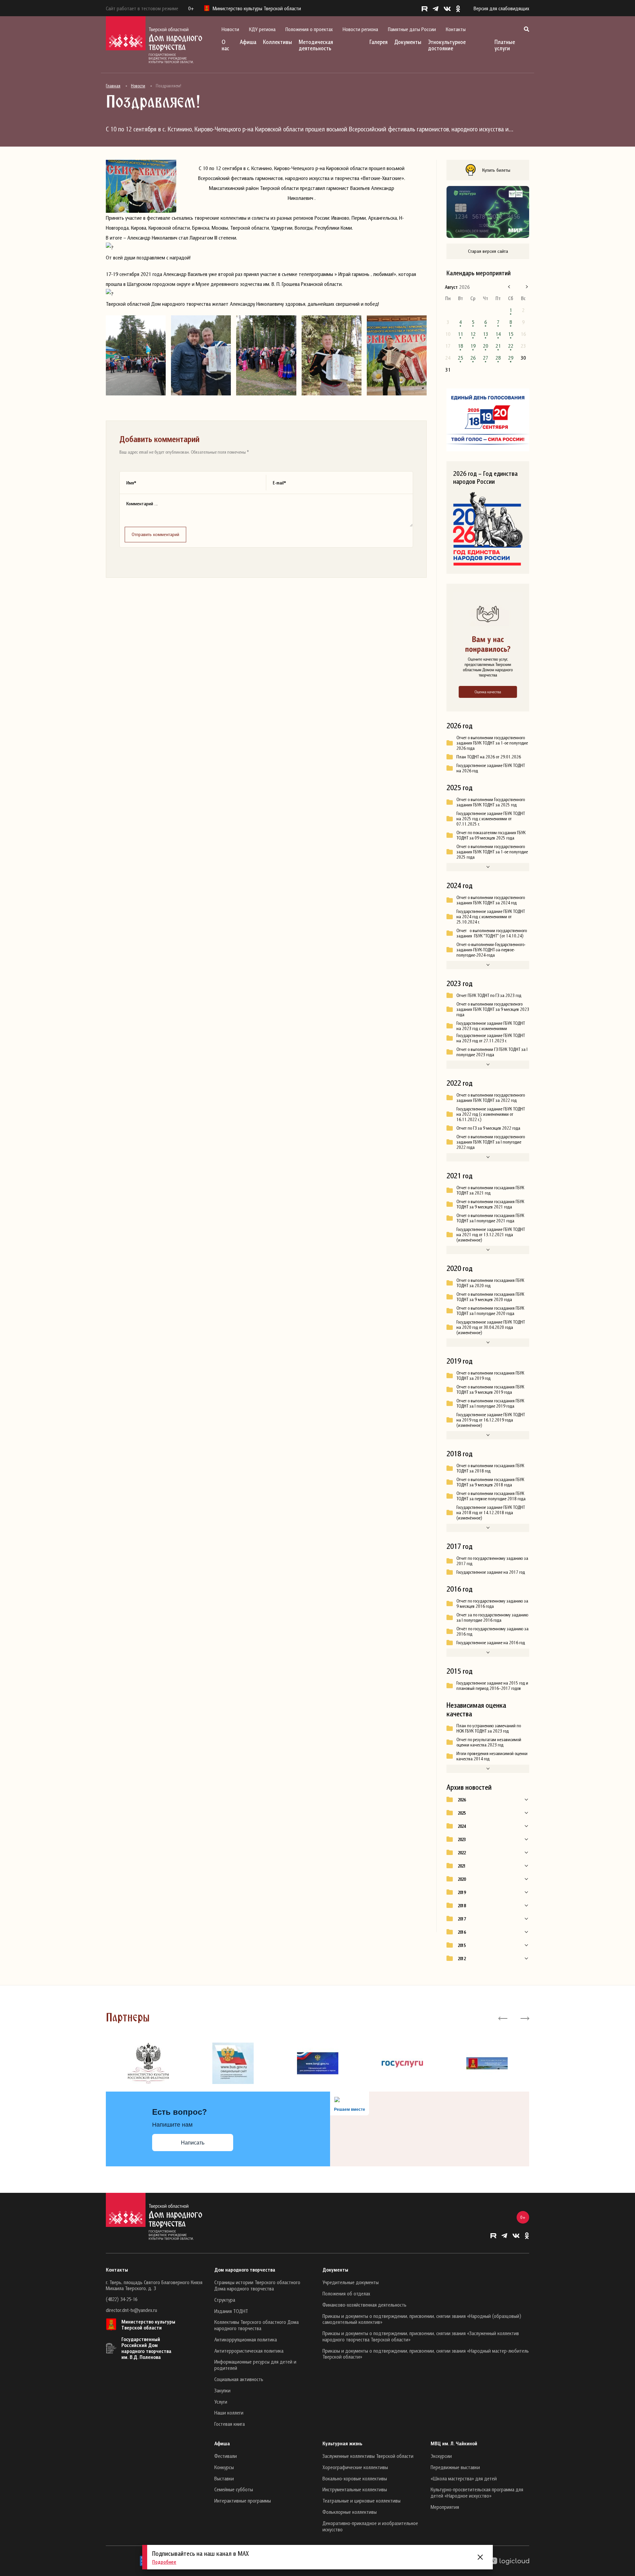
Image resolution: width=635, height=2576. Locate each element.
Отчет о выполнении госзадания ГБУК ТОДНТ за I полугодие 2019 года (490, 1403)
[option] (148, 2063)
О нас (225, 45)
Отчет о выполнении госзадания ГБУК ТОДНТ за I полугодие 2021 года (490, 1218)
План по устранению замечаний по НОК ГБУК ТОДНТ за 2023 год (489, 1728)
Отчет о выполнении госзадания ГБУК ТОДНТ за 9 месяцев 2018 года (490, 1482)
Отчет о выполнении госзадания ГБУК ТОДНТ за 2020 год (490, 1283)
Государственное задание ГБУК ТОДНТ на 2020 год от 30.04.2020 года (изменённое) (491, 1327)
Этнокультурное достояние (447, 45)
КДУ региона (262, 29)
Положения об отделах (346, 2293)
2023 (462, 1839)
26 (473, 358)
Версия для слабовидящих (501, 8)
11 (460, 334)
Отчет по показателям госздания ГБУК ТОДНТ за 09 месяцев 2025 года (491, 835)
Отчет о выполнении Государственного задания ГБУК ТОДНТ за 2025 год (491, 802)
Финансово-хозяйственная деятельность (364, 2305)
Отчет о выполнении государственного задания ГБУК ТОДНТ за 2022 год (491, 1098)
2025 (462, 1813)
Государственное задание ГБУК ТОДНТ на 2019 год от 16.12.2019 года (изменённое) (491, 1420)
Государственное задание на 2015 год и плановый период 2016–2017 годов (492, 1686)
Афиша (248, 42)
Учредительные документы (351, 2282)
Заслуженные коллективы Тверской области (368, 2456)
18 (460, 346)
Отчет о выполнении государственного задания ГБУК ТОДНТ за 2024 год (491, 900)
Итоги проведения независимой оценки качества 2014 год (492, 1756)
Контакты (456, 29)
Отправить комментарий (155, 534)
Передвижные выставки (455, 2467)
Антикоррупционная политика (246, 2339)
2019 (462, 1892)
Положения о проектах (309, 29)
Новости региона (360, 29)
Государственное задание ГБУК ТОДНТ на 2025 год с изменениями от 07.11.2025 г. (491, 819)
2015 (462, 1945)
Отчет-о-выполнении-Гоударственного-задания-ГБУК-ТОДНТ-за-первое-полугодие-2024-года (491, 950)
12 (473, 334)
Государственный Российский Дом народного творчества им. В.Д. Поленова (146, 2348)
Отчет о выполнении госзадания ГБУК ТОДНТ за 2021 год (490, 1190)
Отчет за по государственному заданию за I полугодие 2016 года (492, 1617)
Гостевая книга (230, 2424)
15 (511, 334)
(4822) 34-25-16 (122, 2299)
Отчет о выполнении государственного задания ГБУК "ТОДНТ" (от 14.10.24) (492, 933)
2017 (462, 1919)
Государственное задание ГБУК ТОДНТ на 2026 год (491, 768)
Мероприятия (445, 2507)
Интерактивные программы (243, 2501)
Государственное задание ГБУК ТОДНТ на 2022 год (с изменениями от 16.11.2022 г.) (491, 1114)
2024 (462, 1826)
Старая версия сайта (488, 251)
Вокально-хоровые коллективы (355, 2478)
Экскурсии (441, 2456)
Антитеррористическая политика (249, 2351)
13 (486, 334)
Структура (225, 2300)
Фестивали (226, 2456)
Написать (193, 2143)
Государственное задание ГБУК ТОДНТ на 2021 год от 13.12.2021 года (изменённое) (491, 1235)
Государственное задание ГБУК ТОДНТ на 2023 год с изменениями (491, 1026)
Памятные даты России (412, 29)
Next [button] (524, 2018)
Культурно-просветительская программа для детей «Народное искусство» (477, 2492)
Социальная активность (239, 2379)
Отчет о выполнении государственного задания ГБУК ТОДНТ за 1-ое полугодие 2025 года (492, 852)
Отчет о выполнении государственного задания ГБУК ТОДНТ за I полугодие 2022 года (491, 1142)
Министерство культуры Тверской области (148, 2325)
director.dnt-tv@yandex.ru (131, 2310)
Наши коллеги (229, 2413)
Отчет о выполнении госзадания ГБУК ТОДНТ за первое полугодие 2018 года (491, 1496)
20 (486, 346)
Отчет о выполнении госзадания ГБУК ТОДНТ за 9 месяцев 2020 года (490, 1297)
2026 (462, 1800)
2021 (462, 1866)
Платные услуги (505, 45)
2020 (462, 1879)
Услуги (221, 2402)
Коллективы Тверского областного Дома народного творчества (256, 2325)
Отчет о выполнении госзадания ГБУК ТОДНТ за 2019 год (490, 1376)
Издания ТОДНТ (231, 2311)
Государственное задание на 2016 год (491, 1643)
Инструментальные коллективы (355, 2489)
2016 (462, 1932)
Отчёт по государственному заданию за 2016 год (492, 1631)
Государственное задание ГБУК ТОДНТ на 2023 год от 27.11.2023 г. (491, 1038)
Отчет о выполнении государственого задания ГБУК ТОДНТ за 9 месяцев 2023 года (493, 1009)
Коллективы (277, 42)
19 (473, 346)
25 (460, 358)
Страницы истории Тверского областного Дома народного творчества (257, 2285)
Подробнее (164, 2562)
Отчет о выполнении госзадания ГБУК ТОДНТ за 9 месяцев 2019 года (490, 1389)
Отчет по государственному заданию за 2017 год (492, 1561)
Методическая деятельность (316, 45)
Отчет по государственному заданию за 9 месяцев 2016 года (492, 1604)
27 (486, 358)
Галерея (379, 42)
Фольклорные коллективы (350, 2512)
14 (498, 334)
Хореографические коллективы (355, 2467)
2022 (462, 1853)
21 (498, 346)
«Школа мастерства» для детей (464, 2478)
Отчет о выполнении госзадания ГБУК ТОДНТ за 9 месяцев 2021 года (490, 1204)
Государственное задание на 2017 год (491, 1572)
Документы (408, 42)
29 (511, 358)
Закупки (222, 2390)
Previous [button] (503, 2018)
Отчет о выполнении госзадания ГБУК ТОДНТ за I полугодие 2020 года (490, 1311)
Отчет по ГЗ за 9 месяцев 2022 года (488, 1128)
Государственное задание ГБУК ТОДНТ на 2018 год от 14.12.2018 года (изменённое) (491, 1513)
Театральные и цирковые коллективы (361, 2501)
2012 (462, 1959)
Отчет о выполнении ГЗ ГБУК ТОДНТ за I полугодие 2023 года (492, 1052)
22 (511, 346)
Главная (113, 86)
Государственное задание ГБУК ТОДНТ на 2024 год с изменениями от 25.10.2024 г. (491, 917)
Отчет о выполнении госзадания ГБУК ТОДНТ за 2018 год (490, 1468)
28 (498, 358)
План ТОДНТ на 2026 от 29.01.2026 (489, 757)
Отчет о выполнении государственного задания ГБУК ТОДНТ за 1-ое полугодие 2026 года (492, 743)
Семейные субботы (234, 2489)
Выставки (224, 2478)
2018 (462, 1906)
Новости (230, 29)
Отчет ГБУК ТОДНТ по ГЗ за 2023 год (489, 995)
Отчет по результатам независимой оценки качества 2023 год (489, 1742)
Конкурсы (224, 2467)
